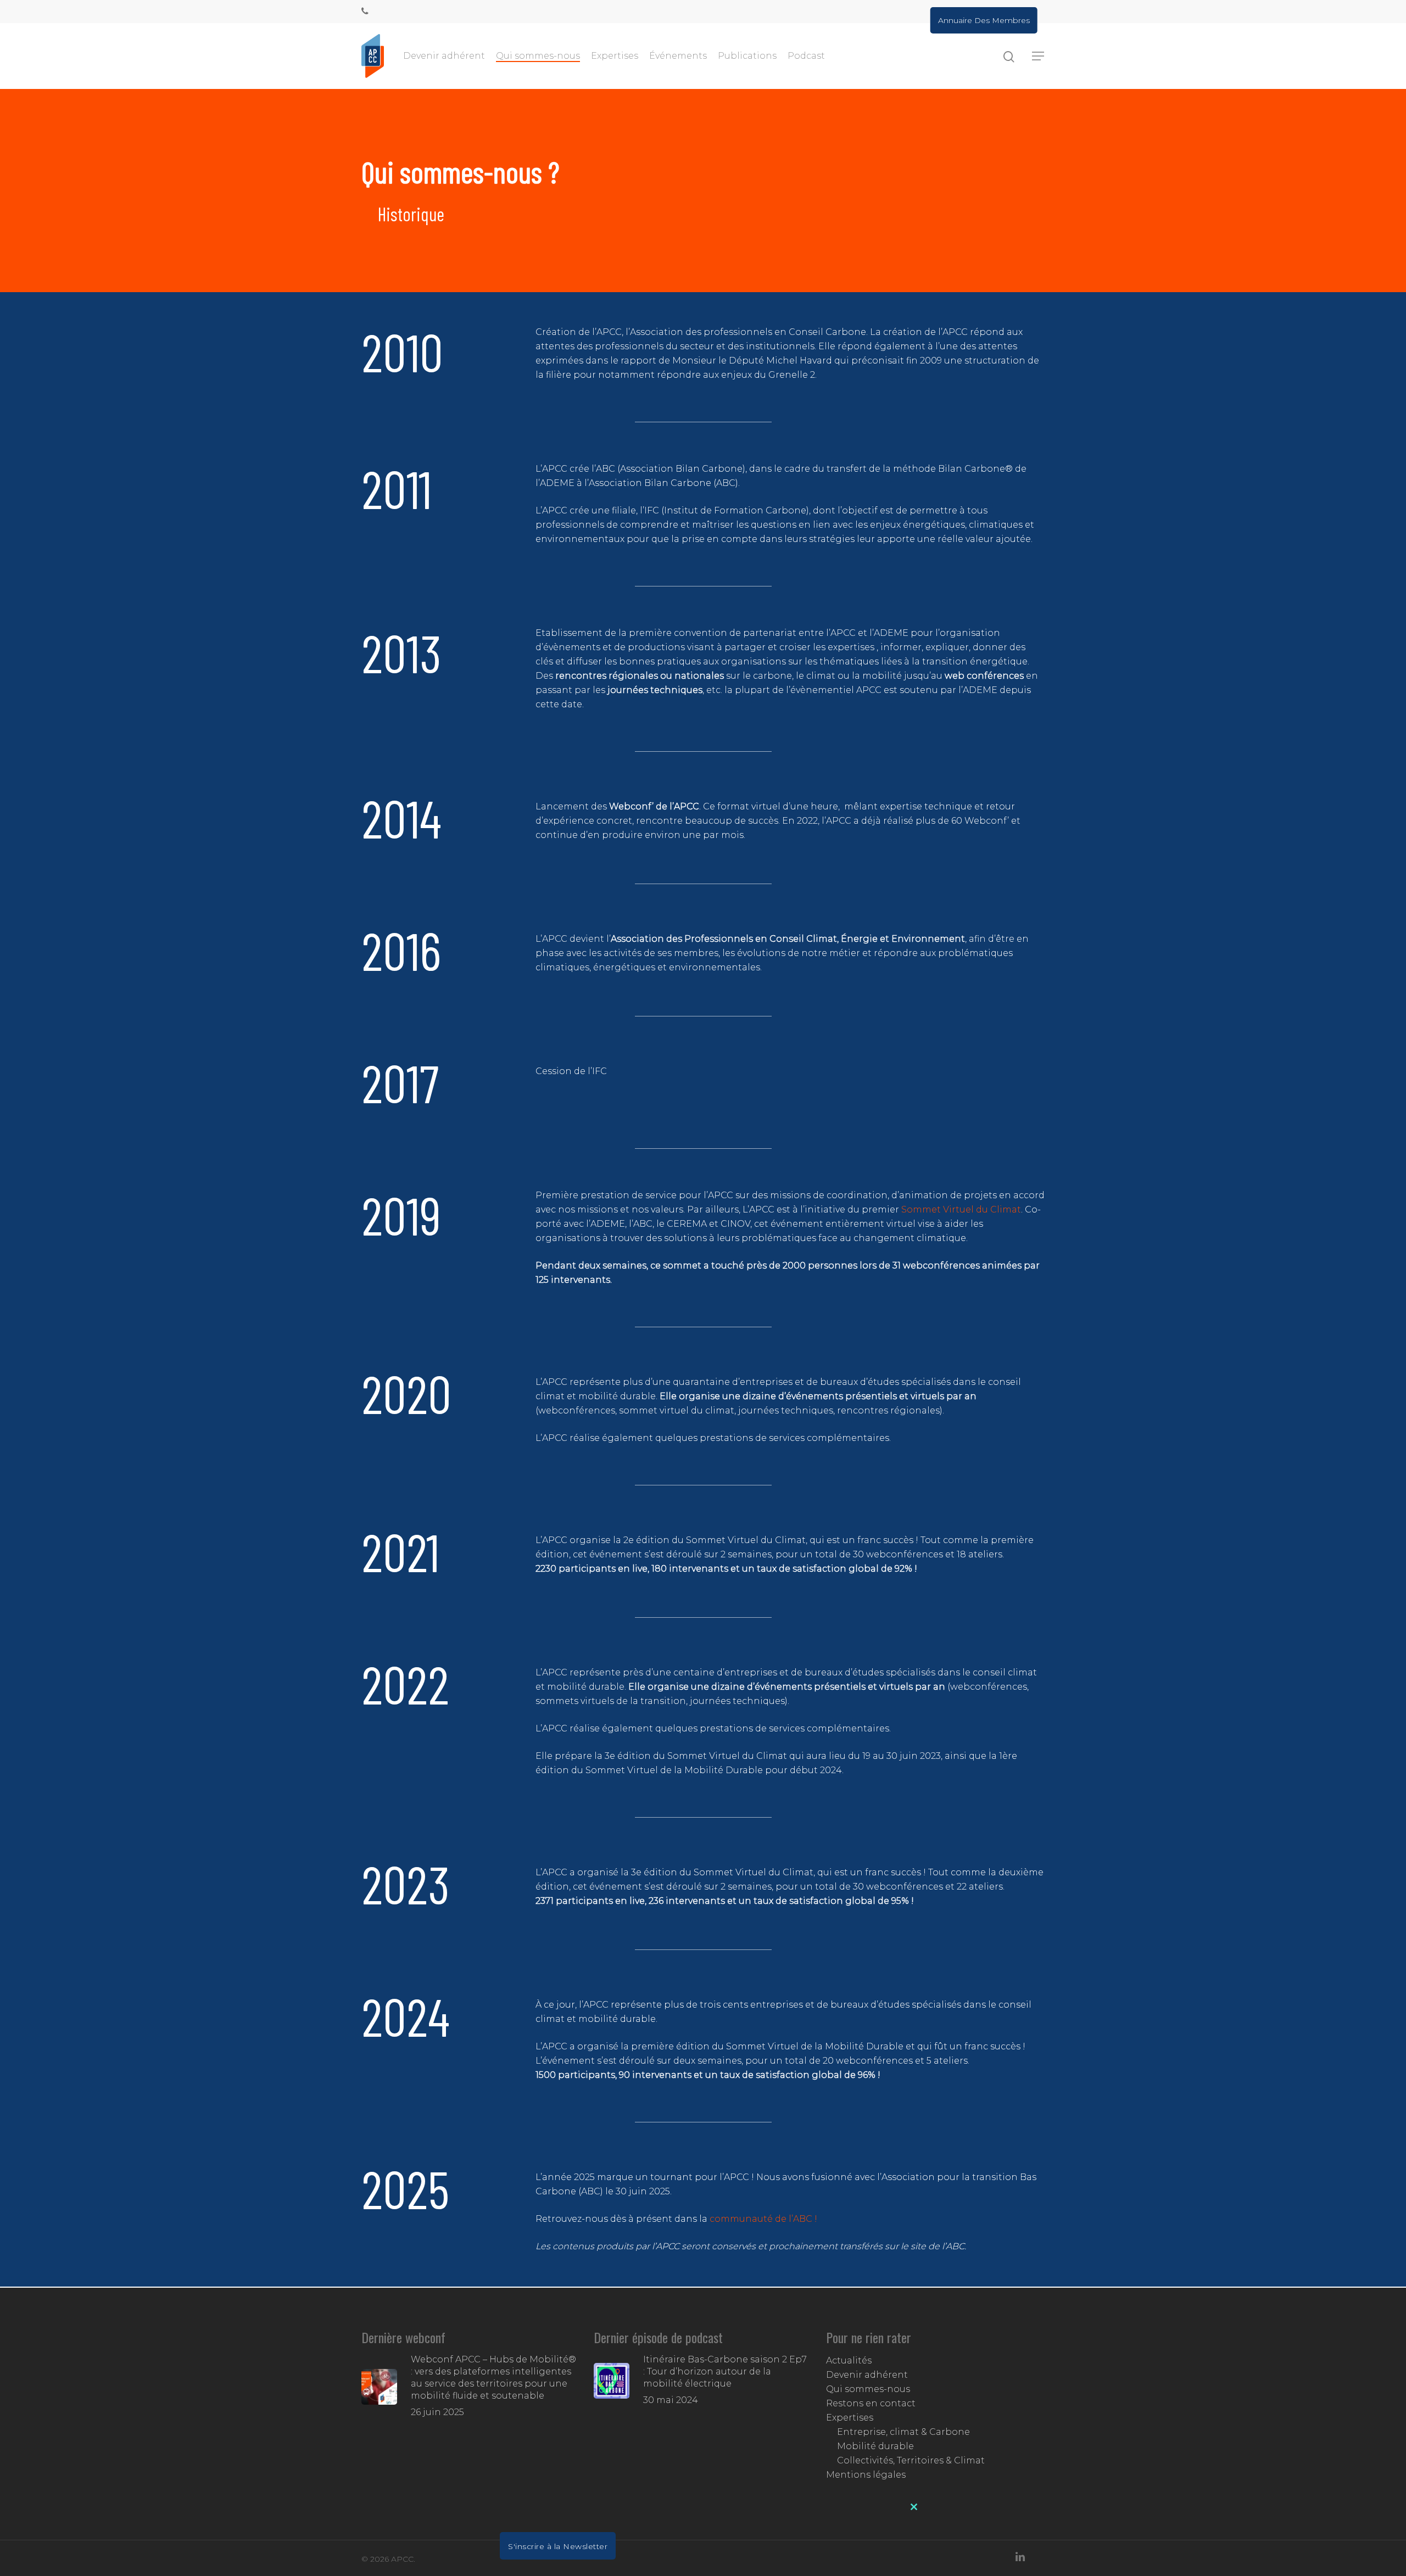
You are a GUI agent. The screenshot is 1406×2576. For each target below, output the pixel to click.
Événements (678, 56)
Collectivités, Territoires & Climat (911, 2460)
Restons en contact (871, 2403)
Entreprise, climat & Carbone (903, 2432)
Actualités (849, 2360)
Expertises (615, 56)
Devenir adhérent (444, 56)
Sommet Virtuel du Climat (961, 1209)
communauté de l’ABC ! (765, 2219)
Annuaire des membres (984, 20)
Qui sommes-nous (538, 56)
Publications (747, 56)
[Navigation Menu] (1039, 56)
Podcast (806, 56)
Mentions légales (866, 2475)
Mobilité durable (875, 2446)
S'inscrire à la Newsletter (558, 2546)
